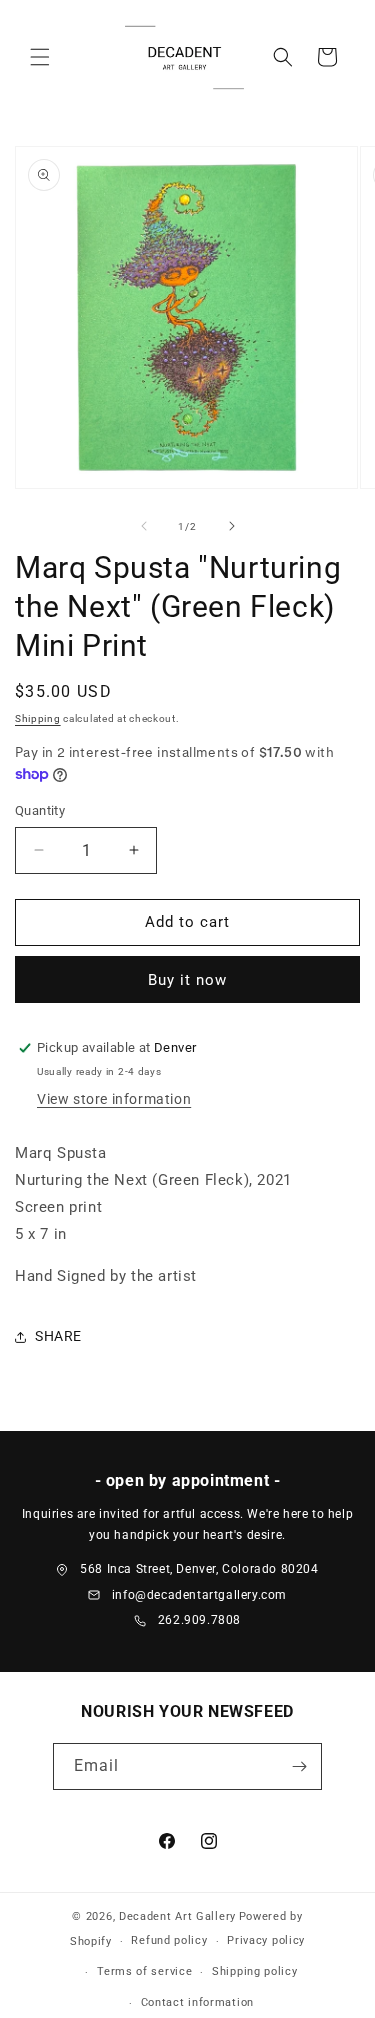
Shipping (38, 718)
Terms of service (144, 1971)
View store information (114, 1099)
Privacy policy (266, 1940)
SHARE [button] (58, 1336)
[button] (40, 57)
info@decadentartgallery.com (199, 1595)
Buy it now (187, 980)
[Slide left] (144, 526)
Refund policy (169, 1940)
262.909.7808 (199, 1620)
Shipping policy (255, 1971)
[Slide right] (232, 526)
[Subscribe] (299, 1766)
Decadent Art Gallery (177, 1916)
